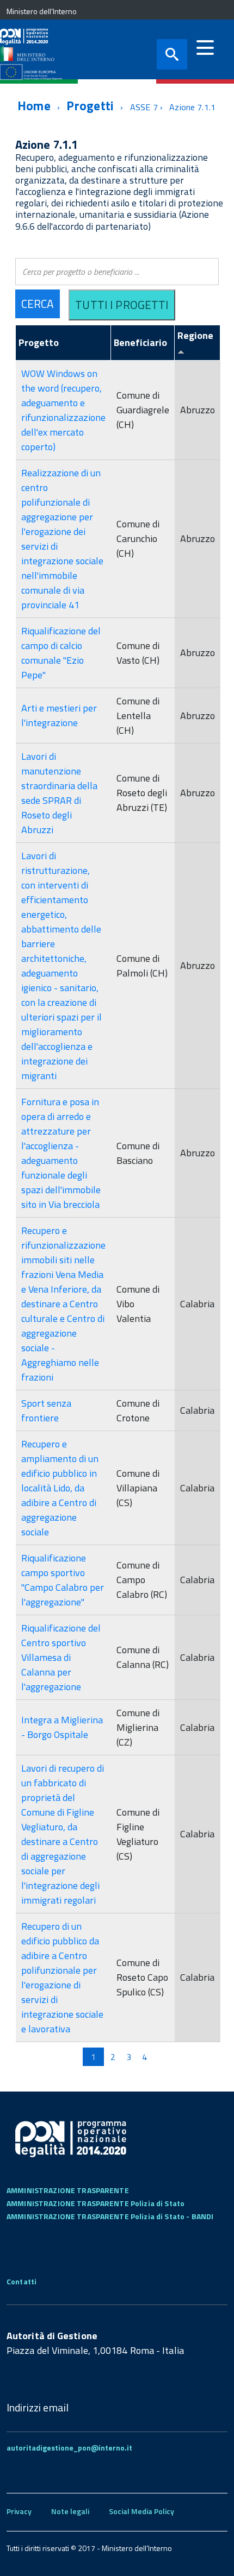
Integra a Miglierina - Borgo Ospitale (62, 1727)
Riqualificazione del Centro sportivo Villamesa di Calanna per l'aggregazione (61, 1657)
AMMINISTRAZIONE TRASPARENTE (68, 2190)
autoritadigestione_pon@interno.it (69, 2448)
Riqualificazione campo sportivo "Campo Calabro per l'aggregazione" (63, 1580)
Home (34, 106)
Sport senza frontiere (46, 1410)
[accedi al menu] (205, 48)
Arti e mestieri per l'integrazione (59, 715)
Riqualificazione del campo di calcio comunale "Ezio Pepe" (61, 653)
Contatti (21, 2281)
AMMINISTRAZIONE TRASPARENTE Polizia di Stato (96, 2203)
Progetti (90, 106)
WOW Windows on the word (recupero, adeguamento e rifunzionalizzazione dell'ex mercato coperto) (63, 410)
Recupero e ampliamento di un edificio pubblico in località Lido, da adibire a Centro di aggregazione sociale (60, 1488)
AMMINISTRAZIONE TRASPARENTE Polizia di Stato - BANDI (110, 2216)
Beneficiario (140, 342)
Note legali (70, 2511)
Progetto (39, 342)
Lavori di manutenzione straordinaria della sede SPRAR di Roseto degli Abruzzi (59, 793)
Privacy (19, 2511)
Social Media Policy (141, 2511)
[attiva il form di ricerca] (172, 54)
